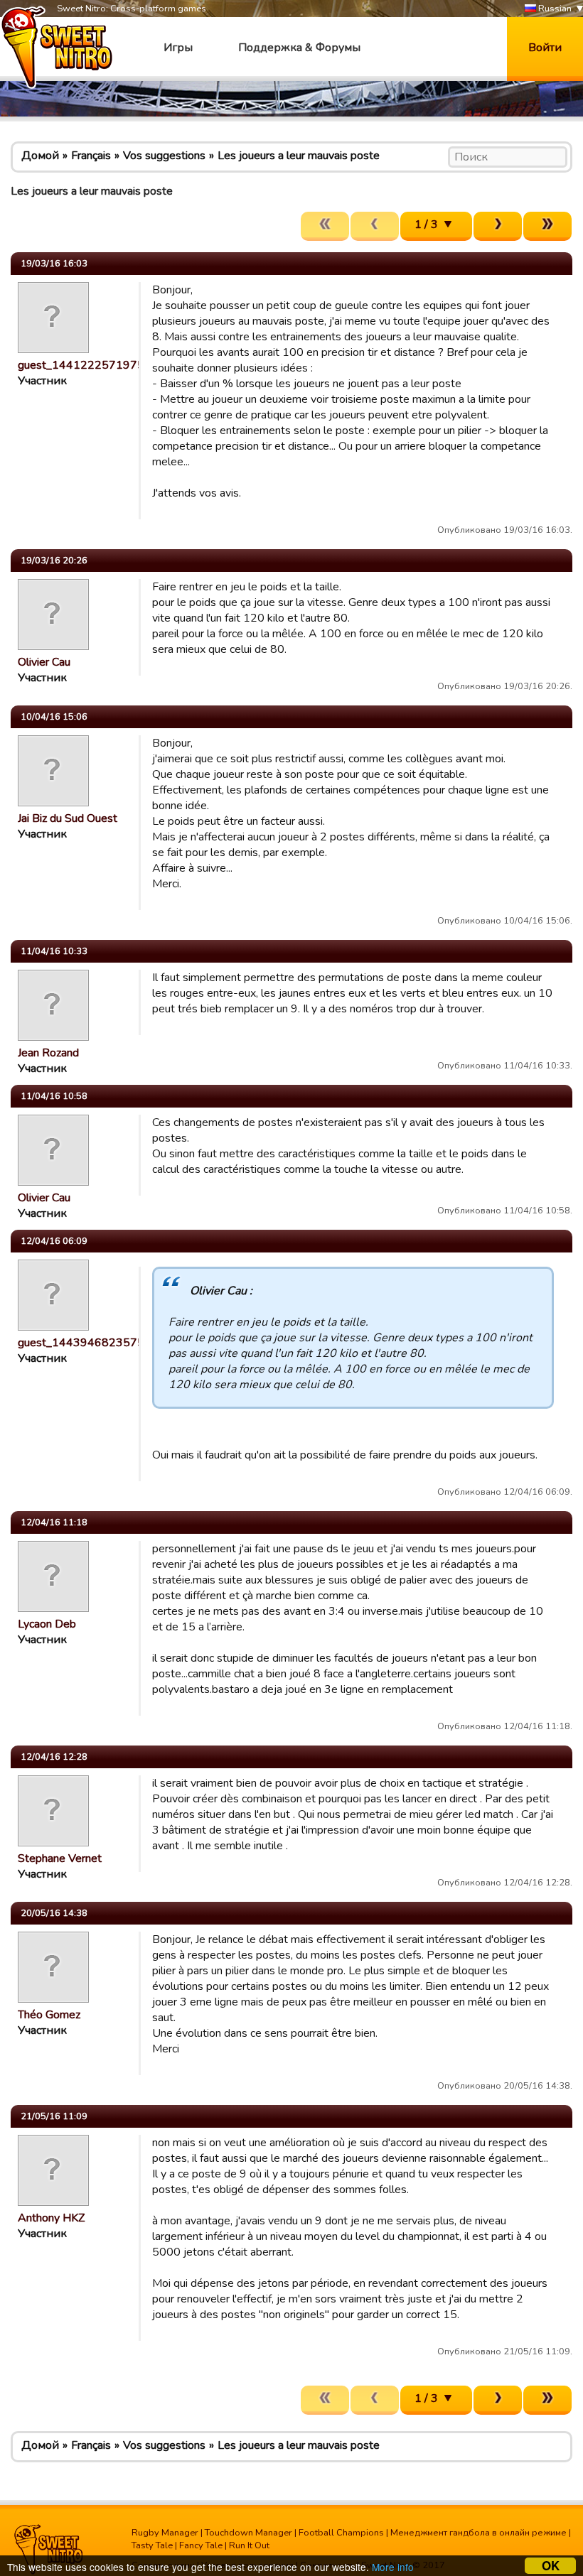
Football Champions (341, 2533)
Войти (545, 48)
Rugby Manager (165, 2533)
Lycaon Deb (47, 1624)
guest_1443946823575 (81, 1343)
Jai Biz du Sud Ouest (68, 818)
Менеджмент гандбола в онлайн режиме (478, 2533)
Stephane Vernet (60, 1858)
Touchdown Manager (248, 2533)
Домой (40, 156)
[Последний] (547, 226)
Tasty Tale (152, 2545)
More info (393, 2567)
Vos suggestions (164, 156)
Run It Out (249, 2545)
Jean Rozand (48, 1053)
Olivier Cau (44, 662)
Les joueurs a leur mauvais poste (299, 156)
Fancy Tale (201, 2545)
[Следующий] (498, 226)
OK (551, 2566)
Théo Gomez (49, 2015)
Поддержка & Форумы (299, 48)
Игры (178, 48)
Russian (554, 9)
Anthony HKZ (51, 2218)
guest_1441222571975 (81, 365)
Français (91, 156)
